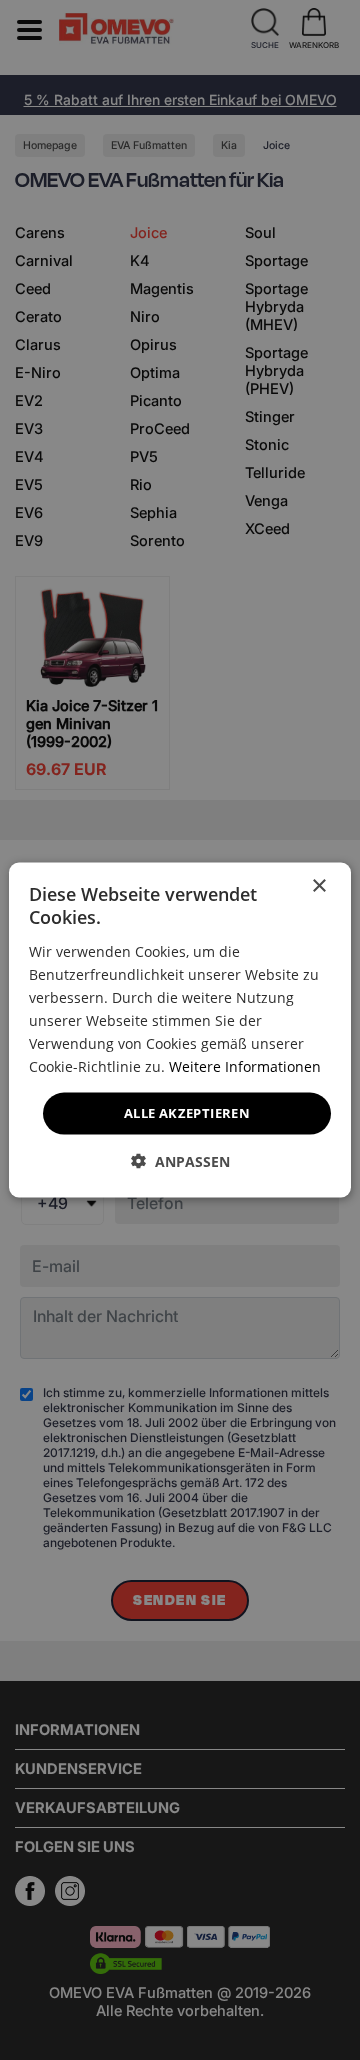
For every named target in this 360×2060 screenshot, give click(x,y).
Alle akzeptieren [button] (187, 1113)
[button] (180, 1160)
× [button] (318, 886)
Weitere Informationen (245, 1066)
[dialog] (180, 1030)
